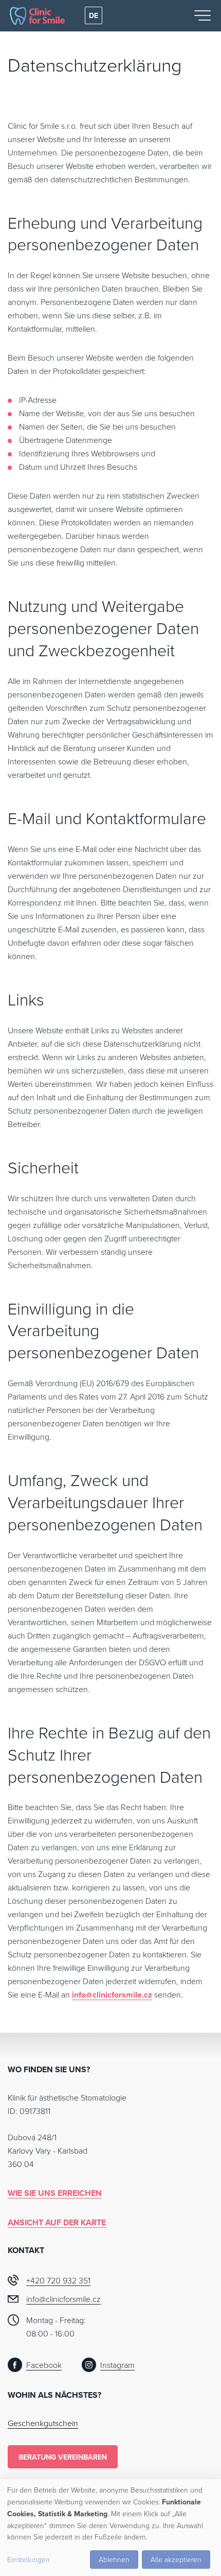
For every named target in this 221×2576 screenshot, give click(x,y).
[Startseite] (37, 16)
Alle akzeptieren (176, 2559)
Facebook (44, 2365)
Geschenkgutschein (43, 2423)
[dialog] (110, 2528)
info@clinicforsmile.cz (112, 1995)
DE (94, 15)
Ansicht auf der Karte (57, 2222)
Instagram (117, 2365)
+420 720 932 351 (58, 2280)
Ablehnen (114, 2559)
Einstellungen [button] (29, 2559)
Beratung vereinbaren (63, 2457)
